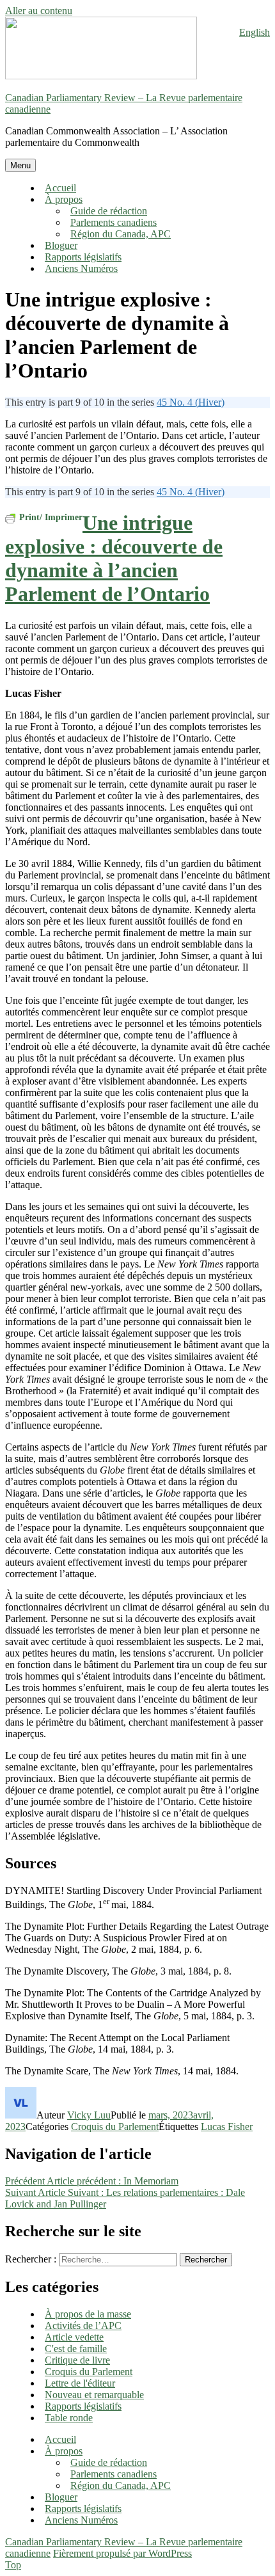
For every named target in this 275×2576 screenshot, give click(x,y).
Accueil (60, 188)
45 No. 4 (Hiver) (191, 402)
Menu (20, 165)
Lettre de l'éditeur (80, 2383)
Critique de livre (77, 2360)
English (255, 32)
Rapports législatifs (83, 257)
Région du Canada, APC (121, 234)
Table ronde (69, 2418)
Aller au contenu (39, 11)
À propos (64, 199)
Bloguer (61, 245)
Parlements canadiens (114, 222)
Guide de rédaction (109, 211)
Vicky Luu (89, 2115)
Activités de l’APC (83, 2326)
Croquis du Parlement (115, 2127)
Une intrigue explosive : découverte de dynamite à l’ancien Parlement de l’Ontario (114, 558)
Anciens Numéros (81, 268)
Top (13, 2565)
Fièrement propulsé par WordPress (122, 2553)
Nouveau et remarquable (94, 2395)
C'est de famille (76, 2349)
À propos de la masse (88, 2314)
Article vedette (74, 2337)
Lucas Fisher (227, 2127)
